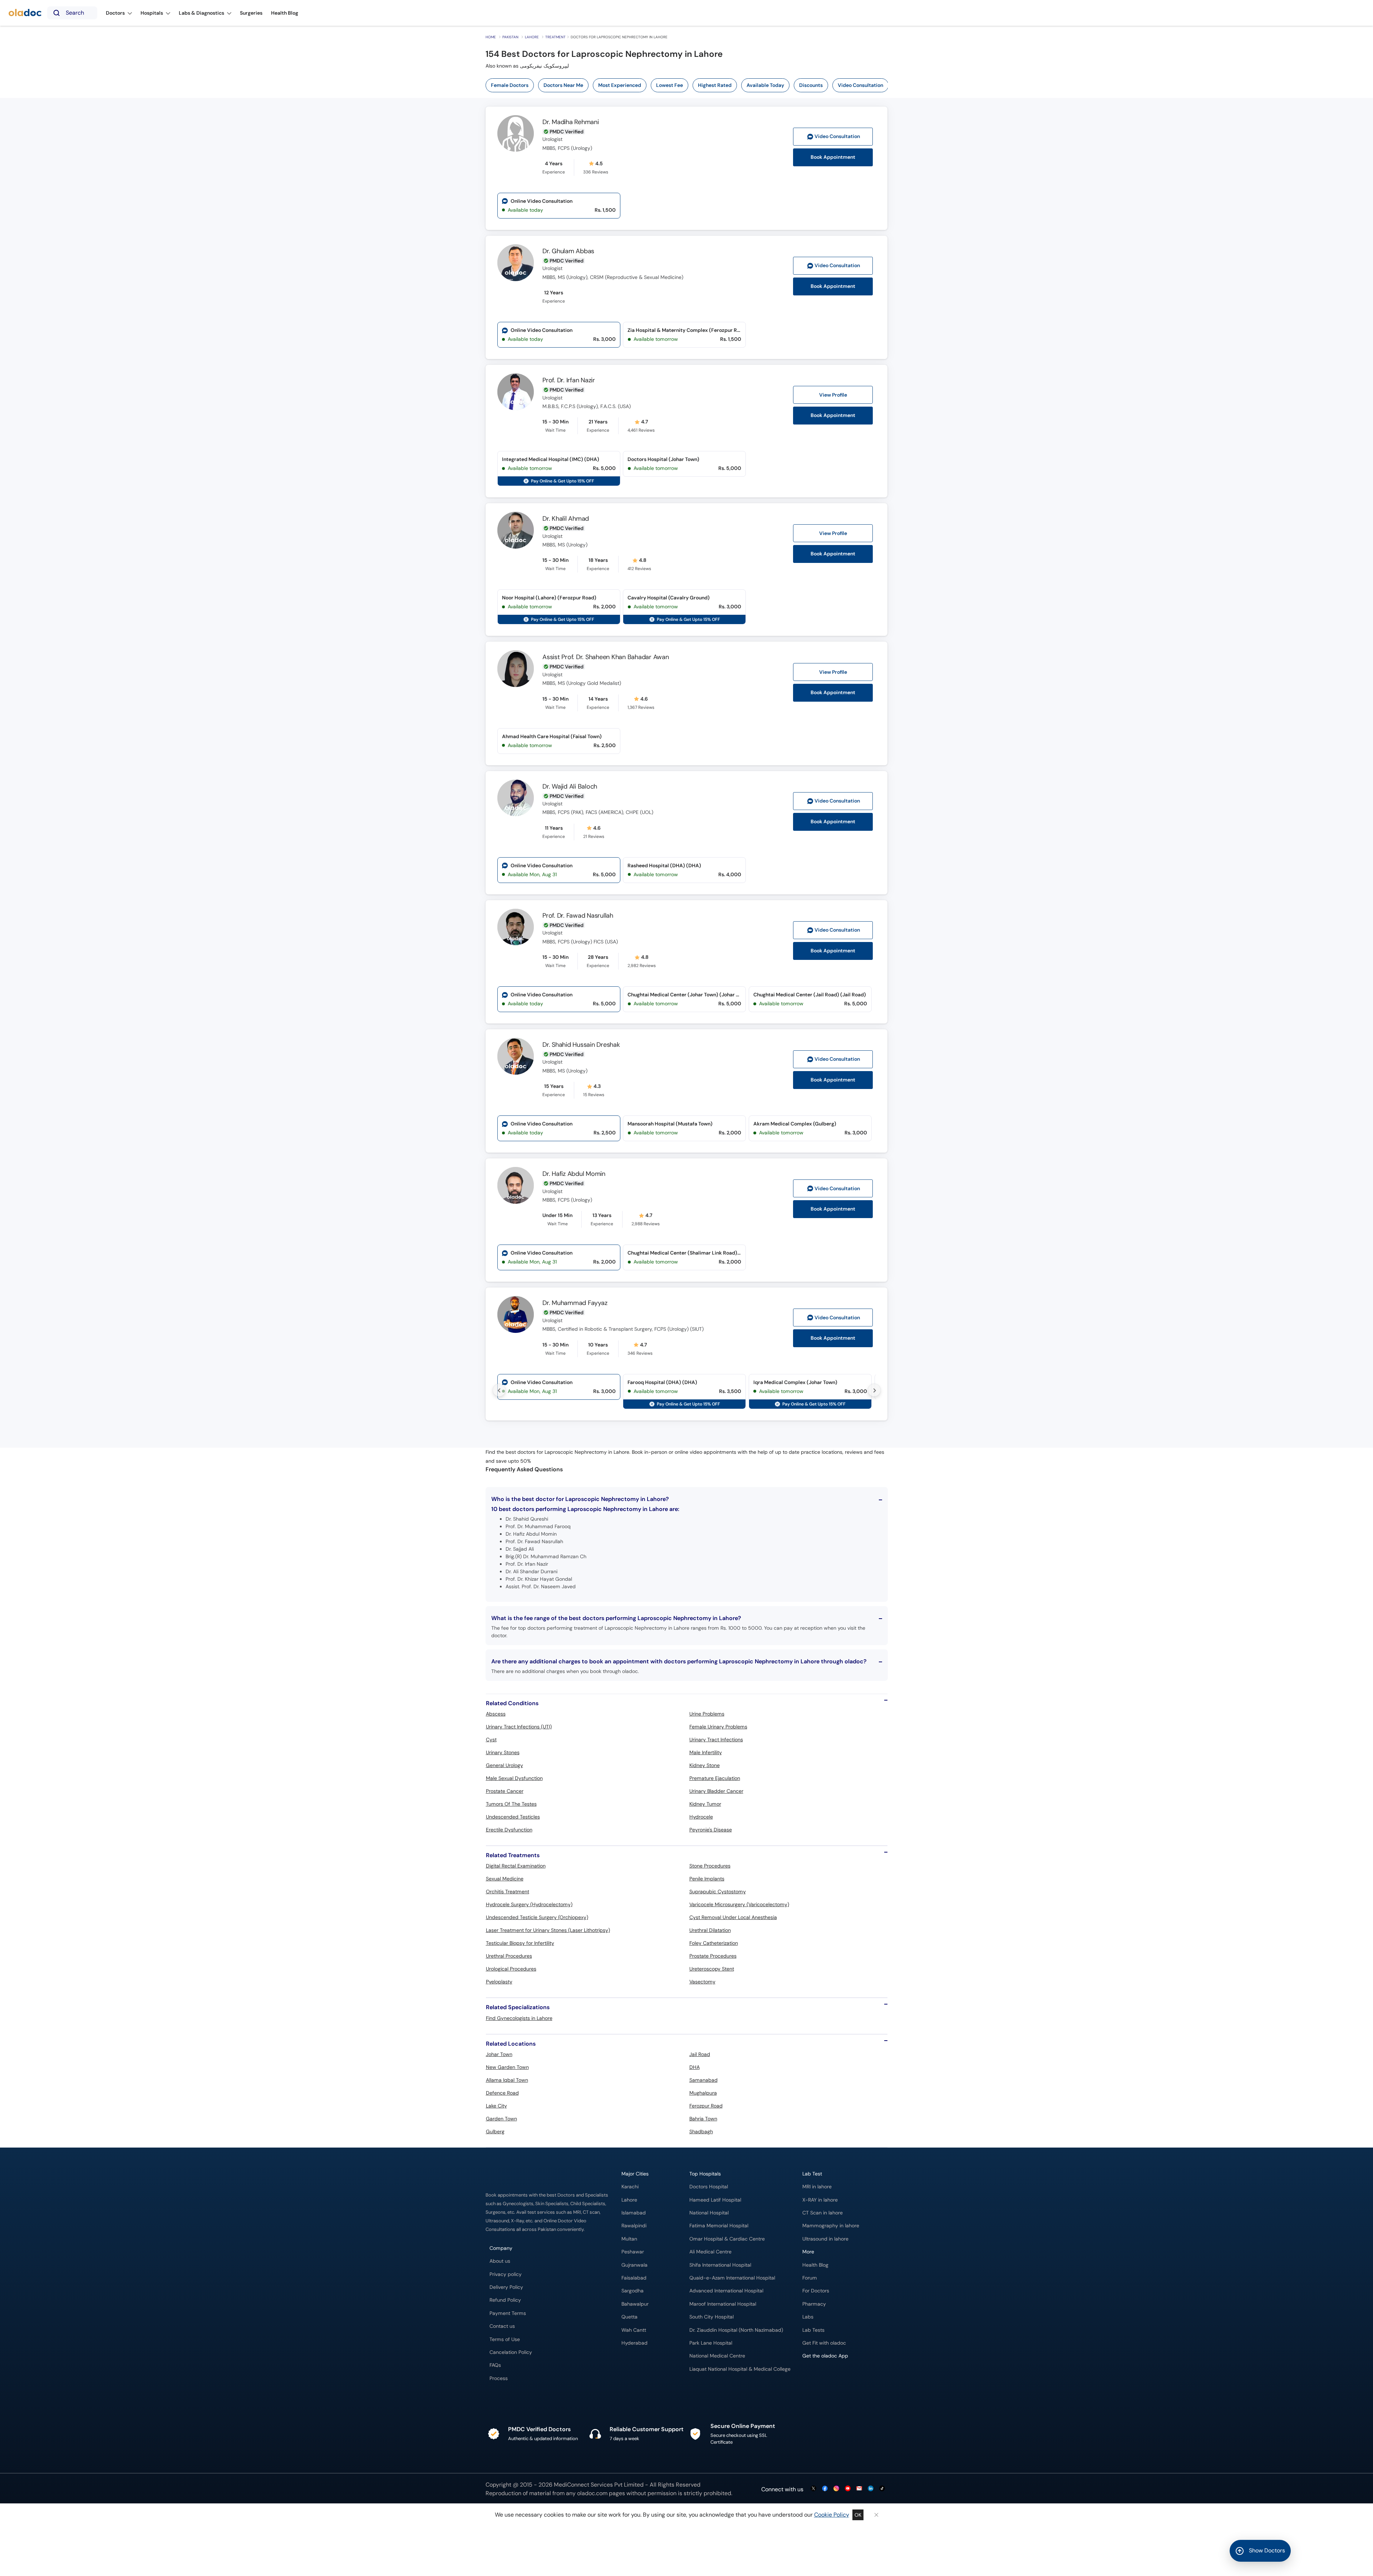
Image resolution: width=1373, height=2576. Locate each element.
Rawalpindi (634, 2226)
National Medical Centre (717, 2356)
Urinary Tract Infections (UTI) (519, 1727)
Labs (808, 2317)
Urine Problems (707, 1714)
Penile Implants (707, 1879)
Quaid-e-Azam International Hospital (732, 2278)
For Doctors (816, 2291)
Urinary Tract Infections (716, 1740)
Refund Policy (505, 2300)
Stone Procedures (710, 1866)
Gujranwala (634, 2265)
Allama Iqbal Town (507, 2080)
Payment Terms (508, 2313)
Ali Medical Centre (710, 2252)
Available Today (765, 85)
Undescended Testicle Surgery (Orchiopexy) (537, 1917)
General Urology (505, 1765)
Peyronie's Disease (711, 1830)
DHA (695, 2067)
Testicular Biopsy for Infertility (520, 1943)
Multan (629, 2239)
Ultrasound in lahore (825, 2239)
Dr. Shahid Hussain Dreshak (581, 1045)
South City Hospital (712, 2317)
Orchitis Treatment (508, 1891)
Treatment (555, 37)
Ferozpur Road (706, 2106)
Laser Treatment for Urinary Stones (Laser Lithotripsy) (548, 1930)
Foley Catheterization (714, 1943)
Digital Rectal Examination (516, 1866)
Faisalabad (634, 2278)
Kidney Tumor (705, 1804)
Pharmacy (814, 2304)
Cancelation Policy (511, 2352)
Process (499, 2378)
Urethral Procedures (509, 1956)
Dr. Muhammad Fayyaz (575, 1303)
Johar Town (499, 2054)
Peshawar (633, 2252)
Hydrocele (701, 1817)
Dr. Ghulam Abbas (568, 251)
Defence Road (502, 2093)
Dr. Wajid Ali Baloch (570, 786)
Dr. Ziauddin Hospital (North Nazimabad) (736, 2330)
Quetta (629, 2317)
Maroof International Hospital (723, 2304)
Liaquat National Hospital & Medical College (740, 2369)
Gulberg (495, 2131)
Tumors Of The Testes (511, 1804)
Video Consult (837, 136)
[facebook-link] (825, 2489)
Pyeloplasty (499, 1982)
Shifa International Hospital (720, 2265)
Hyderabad (634, 2343)
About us (500, 2261)
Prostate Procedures (713, 1956)
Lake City (496, 2106)
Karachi (630, 2187)
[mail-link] (859, 2489)
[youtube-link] (848, 2489)
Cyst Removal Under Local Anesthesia (733, 1917)
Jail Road (700, 2054)
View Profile (833, 395)
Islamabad (634, 2213)
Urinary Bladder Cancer (716, 1791)
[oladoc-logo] (25, 13)
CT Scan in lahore (823, 2213)
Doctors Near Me (563, 85)
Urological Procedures (511, 1969)
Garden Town (501, 2119)
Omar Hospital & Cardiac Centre (727, 2239)
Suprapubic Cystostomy (718, 1891)
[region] (689, 85)
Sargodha (633, 2291)
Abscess (496, 1714)
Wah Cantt (634, 2330)
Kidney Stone (705, 1765)
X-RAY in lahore (820, 2200)
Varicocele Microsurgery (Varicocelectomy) (739, 1904)
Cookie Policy (832, 2515)
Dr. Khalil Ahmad (566, 519)
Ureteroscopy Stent (712, 1969)
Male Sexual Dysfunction (514, 1778)
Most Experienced (620, 85)
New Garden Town (507, 2067)
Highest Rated (715, 85)
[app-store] (835, 2377)
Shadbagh (701, 2131)
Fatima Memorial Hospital (719, 2226)
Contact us (502, 2326)
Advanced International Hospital (726, 2291)
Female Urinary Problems (718, 1727)
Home (491, 37)
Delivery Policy (506, 2287)
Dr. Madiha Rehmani (571, 122)
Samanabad (703, 2080)
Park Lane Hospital (711, 2343)
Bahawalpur (635, 2304)
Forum (810, 2278)
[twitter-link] (813, 2489)
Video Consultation (860, 85)
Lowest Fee (670, 85)
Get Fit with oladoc (824, 2343)
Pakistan (510, 37)
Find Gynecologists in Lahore (519, 2018)
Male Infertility (706, 1752)
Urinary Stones (503, 1752)
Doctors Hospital (709, 2187)
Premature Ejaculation (715, 1778)
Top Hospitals (705, 2174)
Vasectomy (702, 1982)
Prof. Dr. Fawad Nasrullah (578, 916)
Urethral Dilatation (710, 1930)
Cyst (491, 1740)
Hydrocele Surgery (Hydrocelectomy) (529, 1904)
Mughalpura (703, 2093)
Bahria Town (703, 2119)
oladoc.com (592, 2493)
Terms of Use (505, 2339)
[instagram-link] (836, 2489)
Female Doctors (510, 85)
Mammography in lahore (831, 2226)
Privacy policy (506, 2274)
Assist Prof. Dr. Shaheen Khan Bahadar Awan (606, 657)
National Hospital (709, 2213)
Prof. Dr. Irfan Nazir (569, 380)
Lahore (532, 37)
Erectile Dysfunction (509, 1830)
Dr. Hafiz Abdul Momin (574, 1174)
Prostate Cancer (505, 1791)
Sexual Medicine (505, 1879)
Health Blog (815, 2265)
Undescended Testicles (513, 1817)
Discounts (811, 85)
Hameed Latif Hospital (715, 2200)
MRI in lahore (817, 2187)
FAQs (495, 2365)
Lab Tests (813, 2330)
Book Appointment (833, 157)
